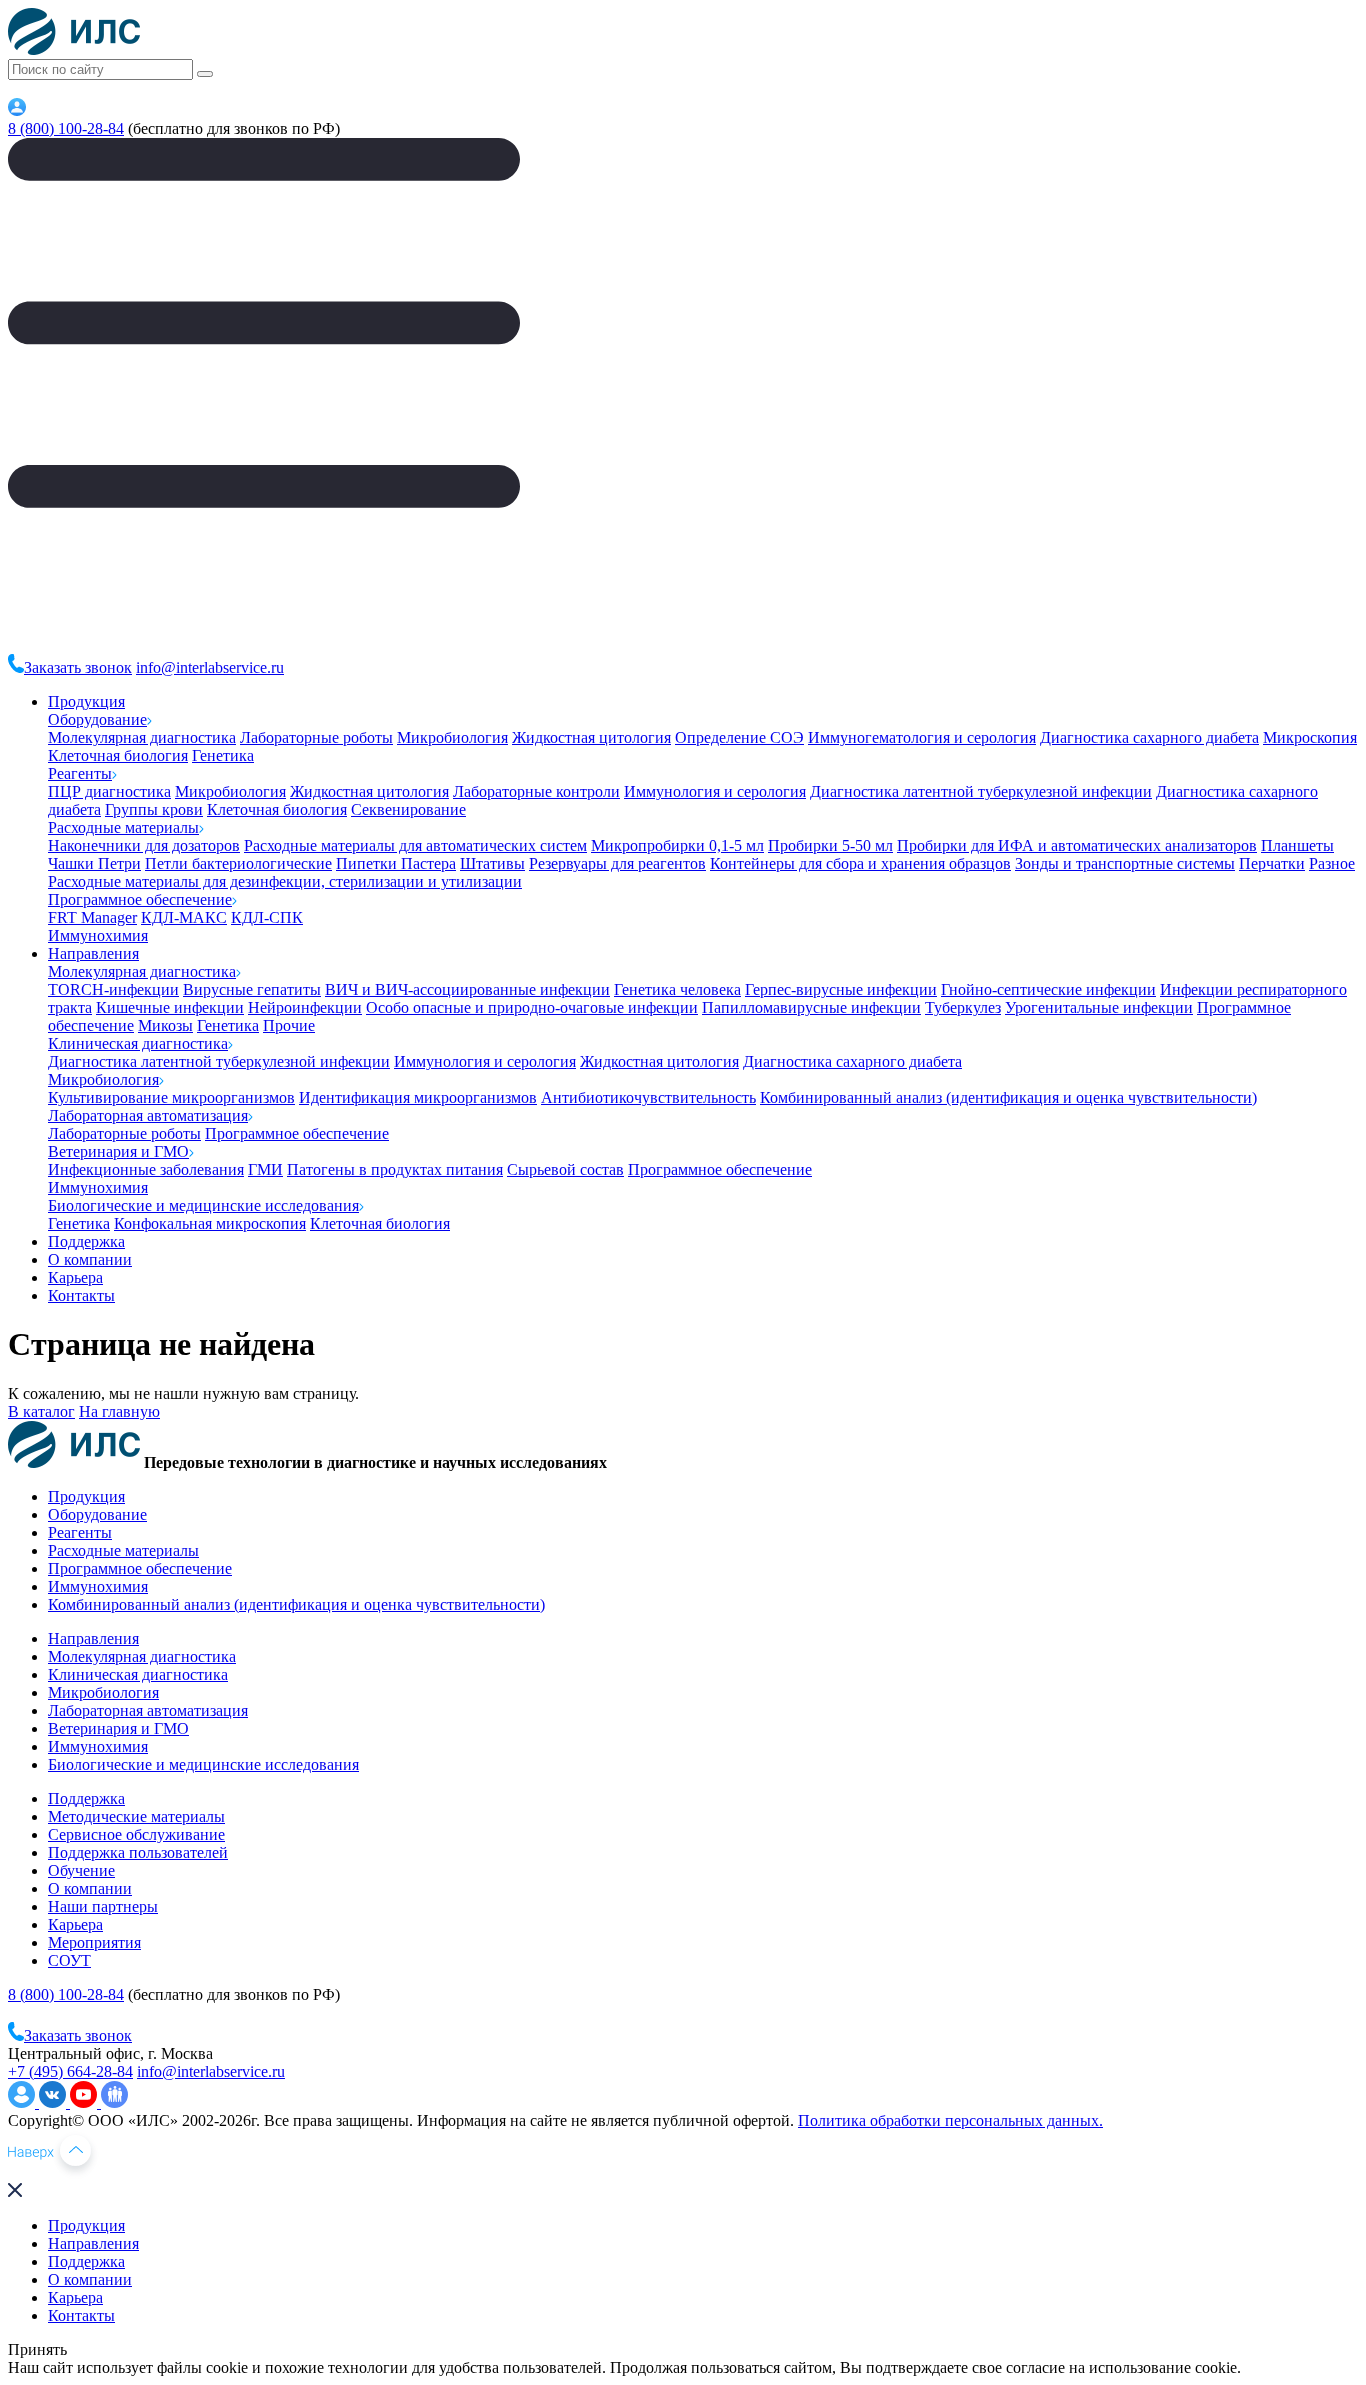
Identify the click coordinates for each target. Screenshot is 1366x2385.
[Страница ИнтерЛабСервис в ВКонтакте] (54, 2102)
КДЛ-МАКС (184, 917)
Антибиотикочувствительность (648, 1097)
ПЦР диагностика (109, 791)
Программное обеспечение (140, 899)
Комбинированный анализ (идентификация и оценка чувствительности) (1008, 1097)
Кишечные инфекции (170, 1007)
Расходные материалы (123, 827)
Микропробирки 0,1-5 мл (677, 845)
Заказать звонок (78, 667)
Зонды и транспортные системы (1125, 863)
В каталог (41, 1411)
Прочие (289, 1025)
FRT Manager (92, 917)
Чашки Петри (94, 863)
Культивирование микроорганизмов (171, 1097)
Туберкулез (963, 1007)
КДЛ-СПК (267, 917)
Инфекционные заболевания (146, 1169)
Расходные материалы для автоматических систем (415, 845)
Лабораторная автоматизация (148, 1115)
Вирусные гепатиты (252, 989)
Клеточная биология (118, 755)
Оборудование (97, 719)
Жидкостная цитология (591, 737)
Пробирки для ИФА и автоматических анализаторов (1077, 845)
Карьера (75, 1277)
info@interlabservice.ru (210, 667)
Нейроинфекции (305, 1007)
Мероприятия (94, 1942)
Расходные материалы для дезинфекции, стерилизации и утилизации (285, 881)
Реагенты (80, 773)
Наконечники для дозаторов (144, 845)
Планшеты (1297, 845)
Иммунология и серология (715, 791)
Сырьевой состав (565, 1169)
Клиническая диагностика (138, 1043)
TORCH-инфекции (113, 989)
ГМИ (265, 1169)
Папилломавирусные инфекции (811, 1007)
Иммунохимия (98, 935)
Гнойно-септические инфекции (1048, 989)
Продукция (86, 701)
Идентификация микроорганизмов (418, 1097)
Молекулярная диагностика (142, 737)
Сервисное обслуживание (136, 1834)
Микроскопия (1310, 737)
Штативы (492, 863)
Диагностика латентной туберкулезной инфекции (981, 791)
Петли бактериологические (238, 863)
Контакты (81, 1295)
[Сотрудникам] (17, 110)
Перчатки (1272, 863)
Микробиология (452, 737)
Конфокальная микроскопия (210, 1223)
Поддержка (86, 1241)
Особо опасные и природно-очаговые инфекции (532, 1007)
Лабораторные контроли (536, 791)
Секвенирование (408, 809)
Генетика (223, 755)
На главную (119, 1411)
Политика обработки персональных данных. (950, 2120)
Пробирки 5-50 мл (830, 845)
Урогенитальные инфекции (1099, 1007)
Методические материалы (136, 1816)
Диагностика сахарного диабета (1149, 737)
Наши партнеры (103, 1906)
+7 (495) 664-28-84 (70, 2071)
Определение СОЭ (739, 737)
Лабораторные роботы (316, 737)
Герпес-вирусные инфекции (841, 989)
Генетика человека (677, 989)
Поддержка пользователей (138, 1852)
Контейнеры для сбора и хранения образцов (860, 863)
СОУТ (69, 1960)
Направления (93, 953)
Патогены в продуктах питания (395, 1169)
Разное (1332, 863)
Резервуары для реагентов (617, 863)
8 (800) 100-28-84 (66, 128)
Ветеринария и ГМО (118, 1151)
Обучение (81, 1870)
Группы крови (154, 809)
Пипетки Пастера (396, 863)
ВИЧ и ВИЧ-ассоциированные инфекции (467, 989)
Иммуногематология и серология (922, 737)
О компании (90, 1259)
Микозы (165, 1025)
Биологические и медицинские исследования (203, 1205)
